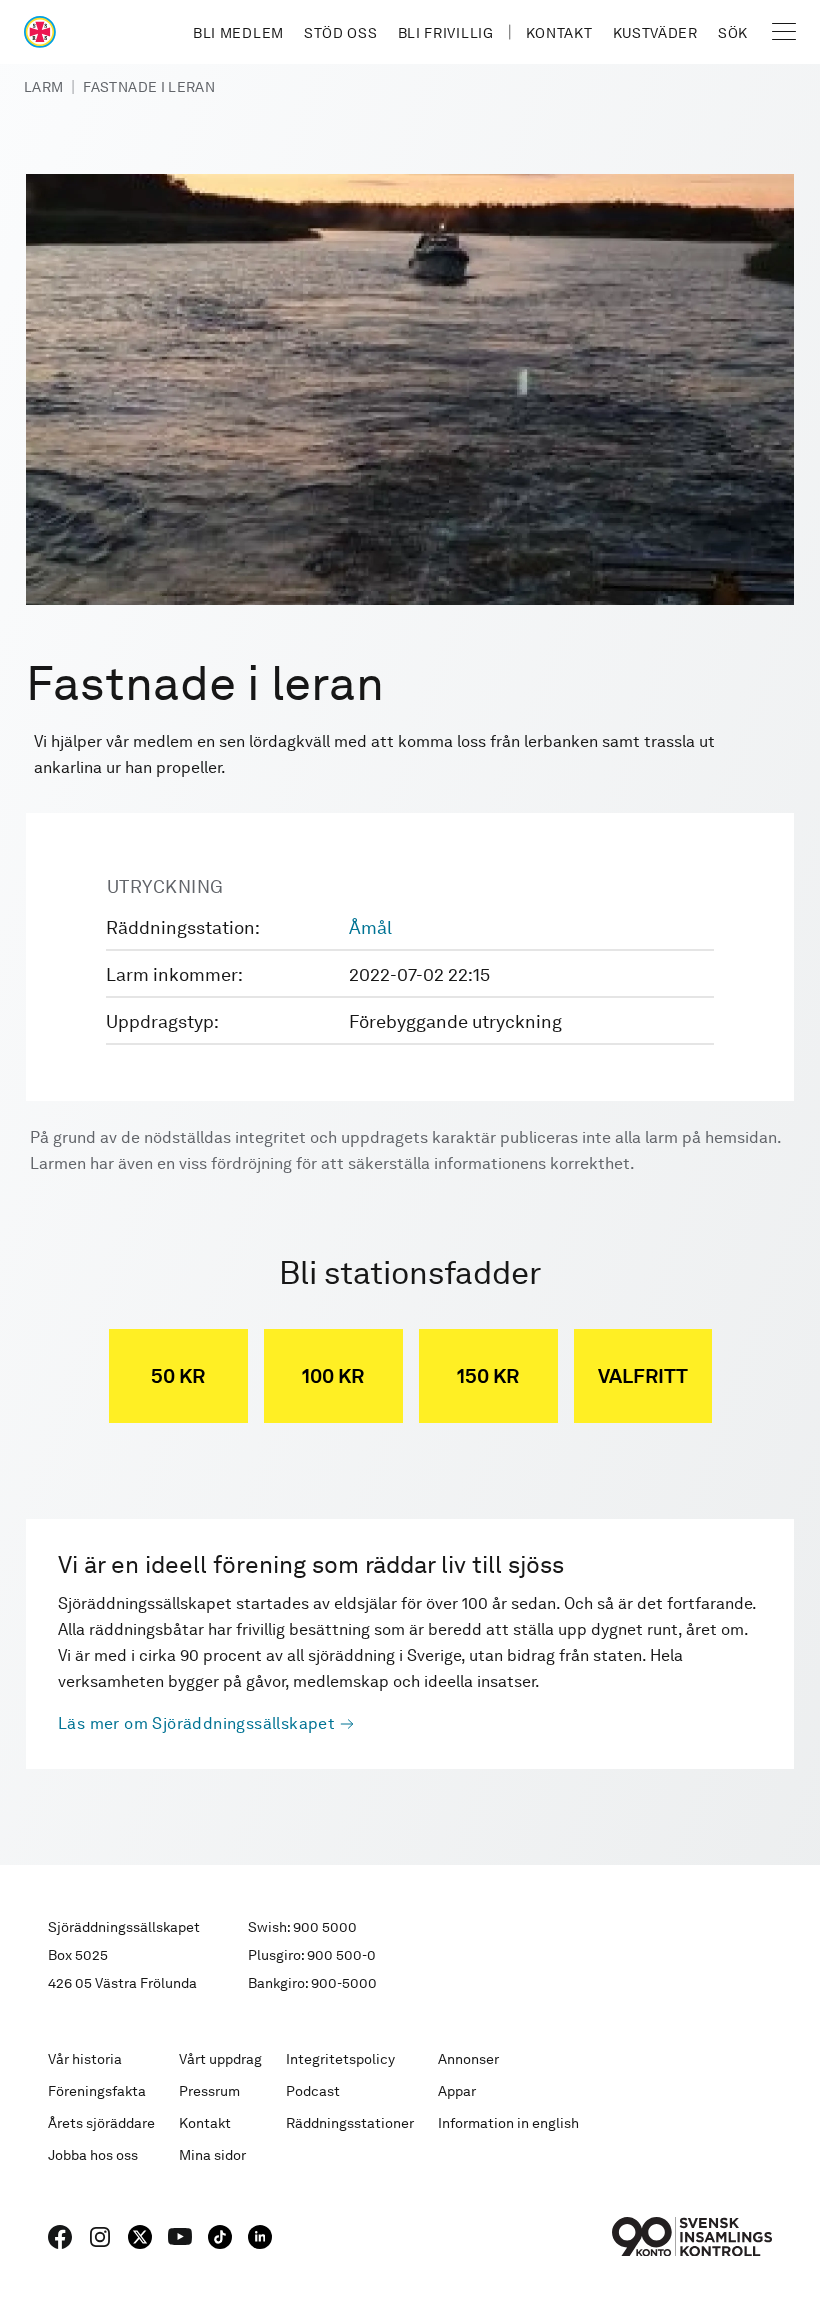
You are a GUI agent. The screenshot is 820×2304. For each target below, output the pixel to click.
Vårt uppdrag (220, 2059)
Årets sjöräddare (101, 2123)
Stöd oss (341, 33)
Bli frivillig (446, 33)
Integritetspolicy (340, 2059)
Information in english (508, 2123)
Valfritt (643, 1376)
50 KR (178, 1376)
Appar (457, 2091)
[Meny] (784, 32)
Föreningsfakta (97, 2091)
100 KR (333, 1376)
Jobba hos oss (93, 2155)
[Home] (40, 32)
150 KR (488, 1376)
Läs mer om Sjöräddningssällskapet (196, 1723)
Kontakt (559, 33)
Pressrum (209, 2091)
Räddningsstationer (350, 2123)
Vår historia (85, 2059)
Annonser (468, 2059)
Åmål (370, 927)
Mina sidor (212, 2155)
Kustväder (655, 33)
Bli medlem (238, 33)
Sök (733, 33)
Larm (43, 87)
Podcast (313, 2091)
